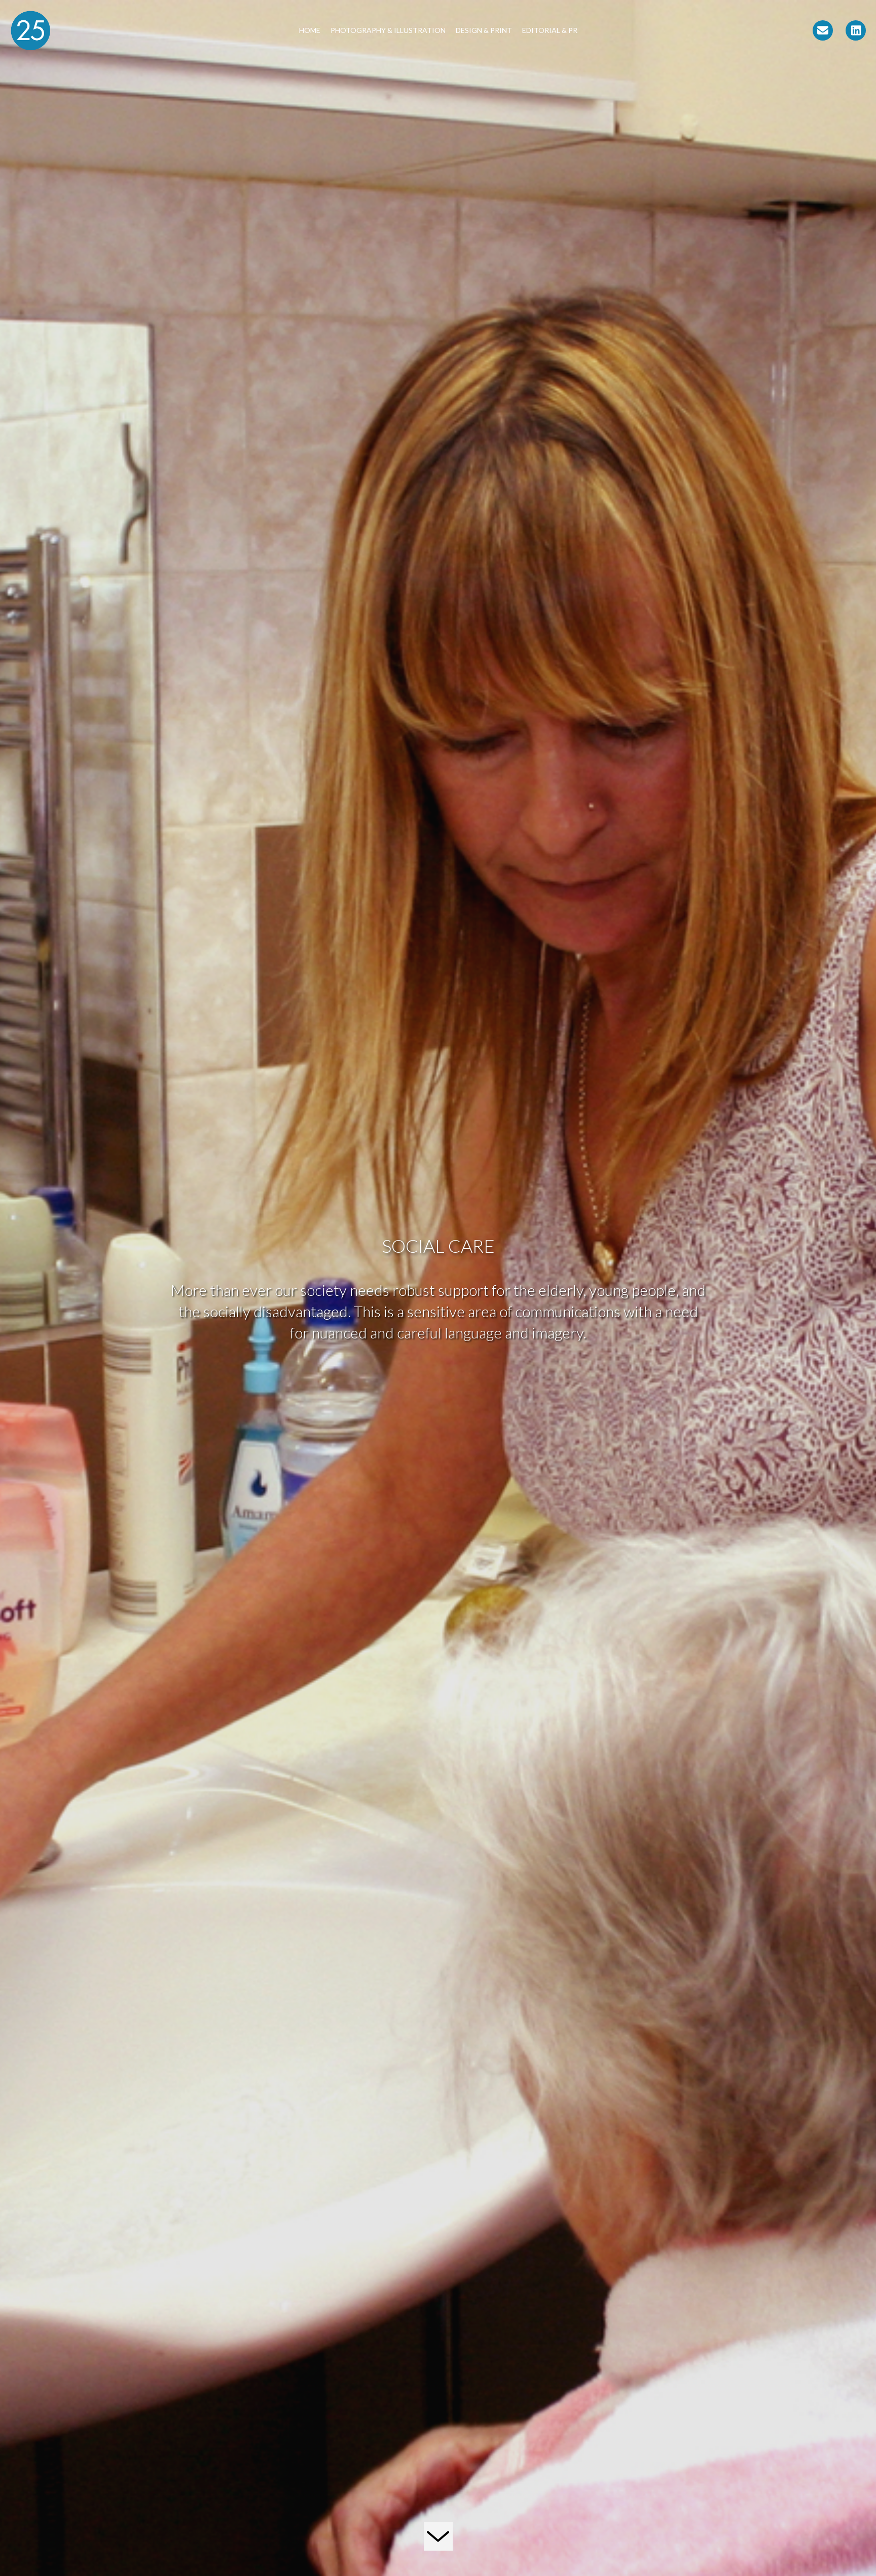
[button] (823, 30)
